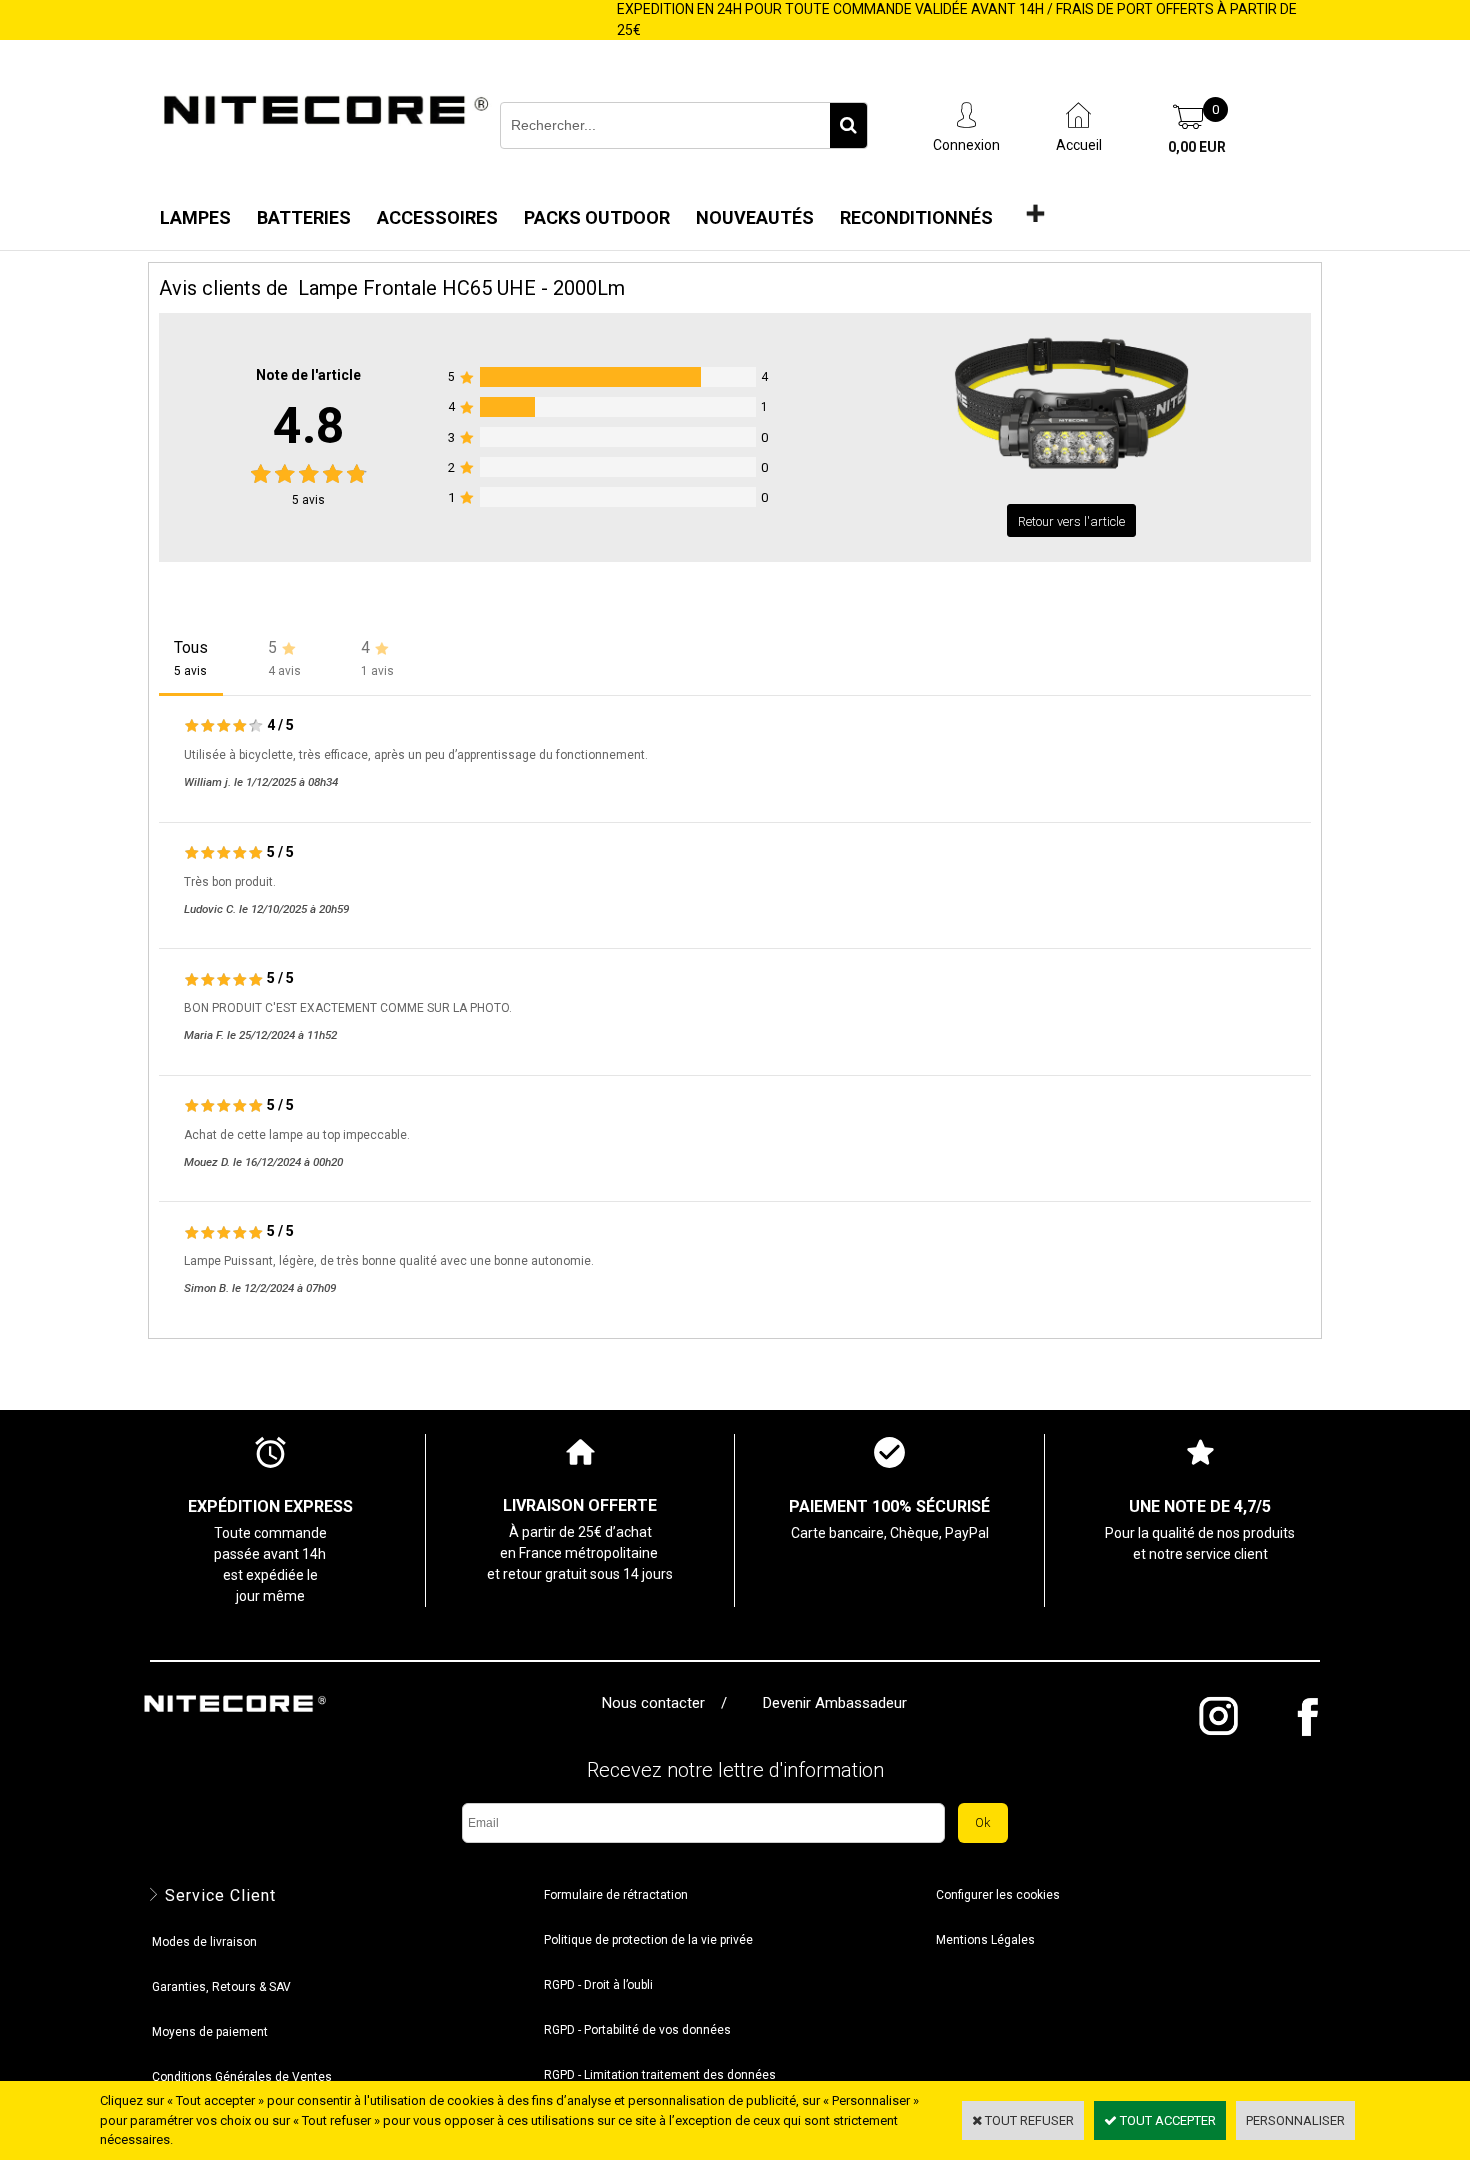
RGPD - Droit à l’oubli (598, 1985)
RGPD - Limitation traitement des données (660, 2075)
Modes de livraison (204, 1942)
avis (308, 500)
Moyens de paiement (210, 2032)
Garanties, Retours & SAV (221, 1987)
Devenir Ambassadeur (835, 1703)
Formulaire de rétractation (616, 1895)
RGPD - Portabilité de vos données (637, 2030)
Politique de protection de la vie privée (648, 1940)
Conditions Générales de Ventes (242, 2077)
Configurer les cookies (998, 1895)
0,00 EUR (1197, 147)
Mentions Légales (985, 1940)
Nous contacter (657, 1703)
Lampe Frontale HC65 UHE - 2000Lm (461, 288)
